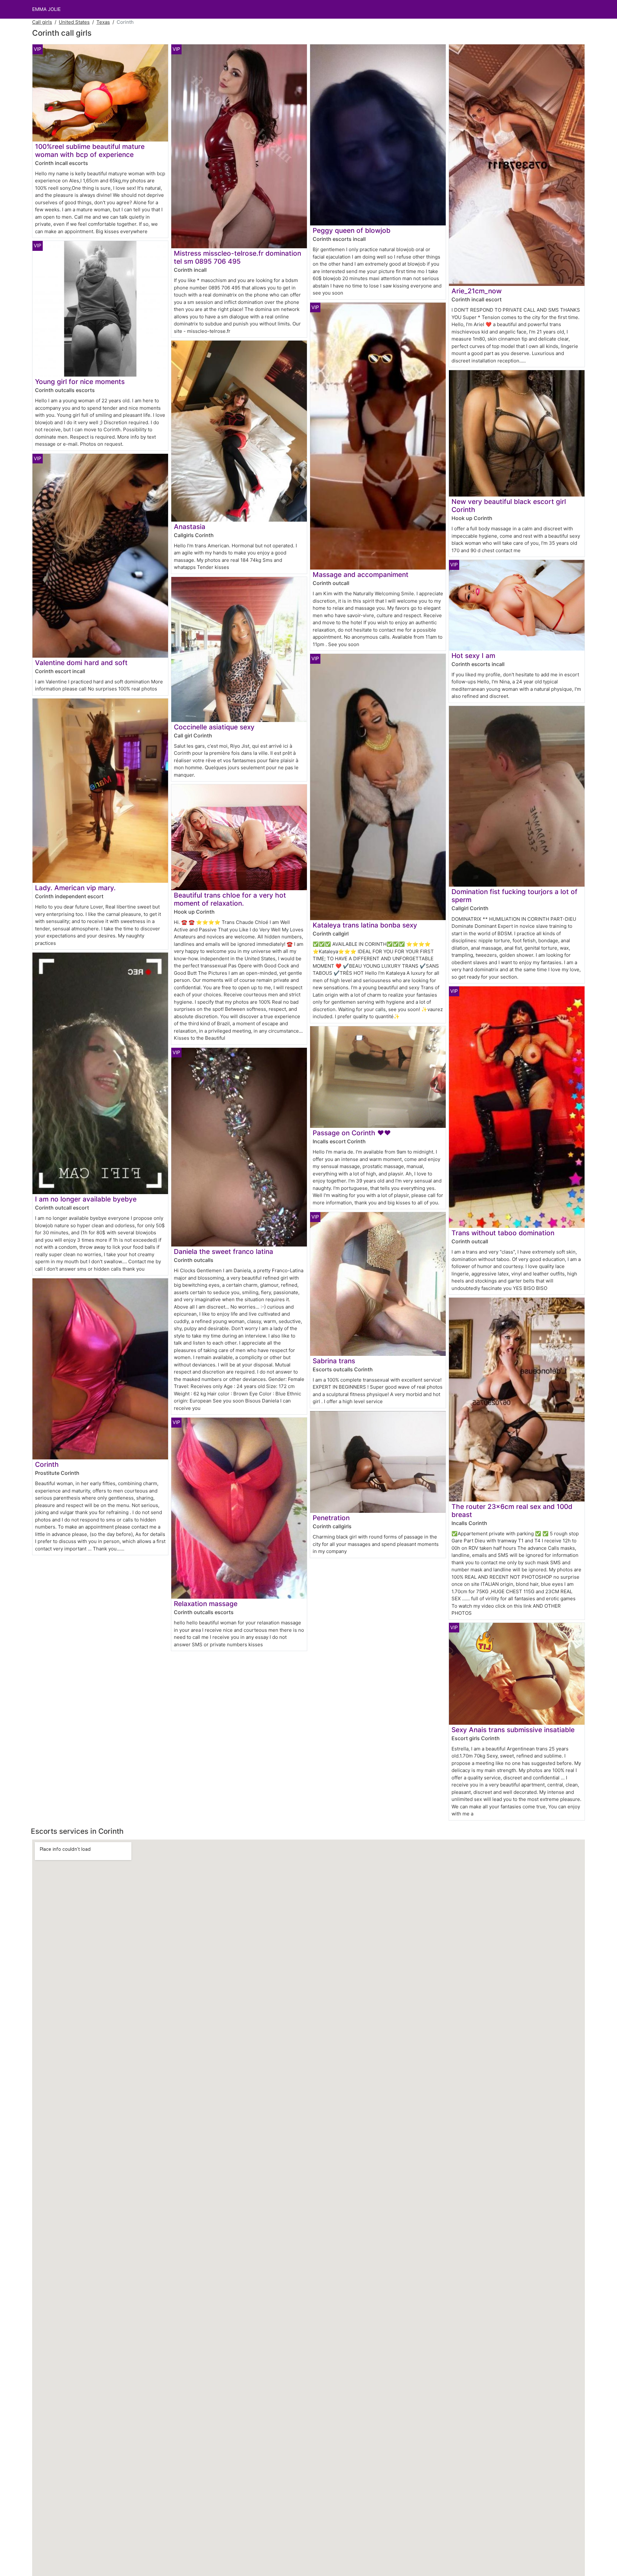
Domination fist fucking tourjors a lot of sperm (514, 896)
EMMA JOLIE (46, 9)
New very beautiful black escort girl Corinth (509, 506)
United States (74, 22)
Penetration (331, 1518)
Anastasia (190, 527)
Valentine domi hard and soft (81, 663)
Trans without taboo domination (503, 1233)
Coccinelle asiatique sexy (214, 727)
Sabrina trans (334, 1361)
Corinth (47, 1464)
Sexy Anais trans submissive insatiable (513, 1730)
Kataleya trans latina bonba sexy (365, 925)
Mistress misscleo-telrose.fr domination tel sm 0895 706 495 (237, 257)
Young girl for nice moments (80, 382)
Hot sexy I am (473, 656)
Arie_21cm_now (477, 291)
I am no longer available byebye (86, 1199)
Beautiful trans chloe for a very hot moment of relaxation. (230, 899)
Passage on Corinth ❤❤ (352, 1133)
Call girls (42, 22)
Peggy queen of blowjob (352, 230)
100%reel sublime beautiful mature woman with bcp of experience (90, 151)
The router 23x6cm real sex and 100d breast (512, 1511)
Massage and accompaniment (361, 575)
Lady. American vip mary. (75, 888)
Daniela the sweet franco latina (224, 1251)
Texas (103, 22)
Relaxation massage (206, 1604)
